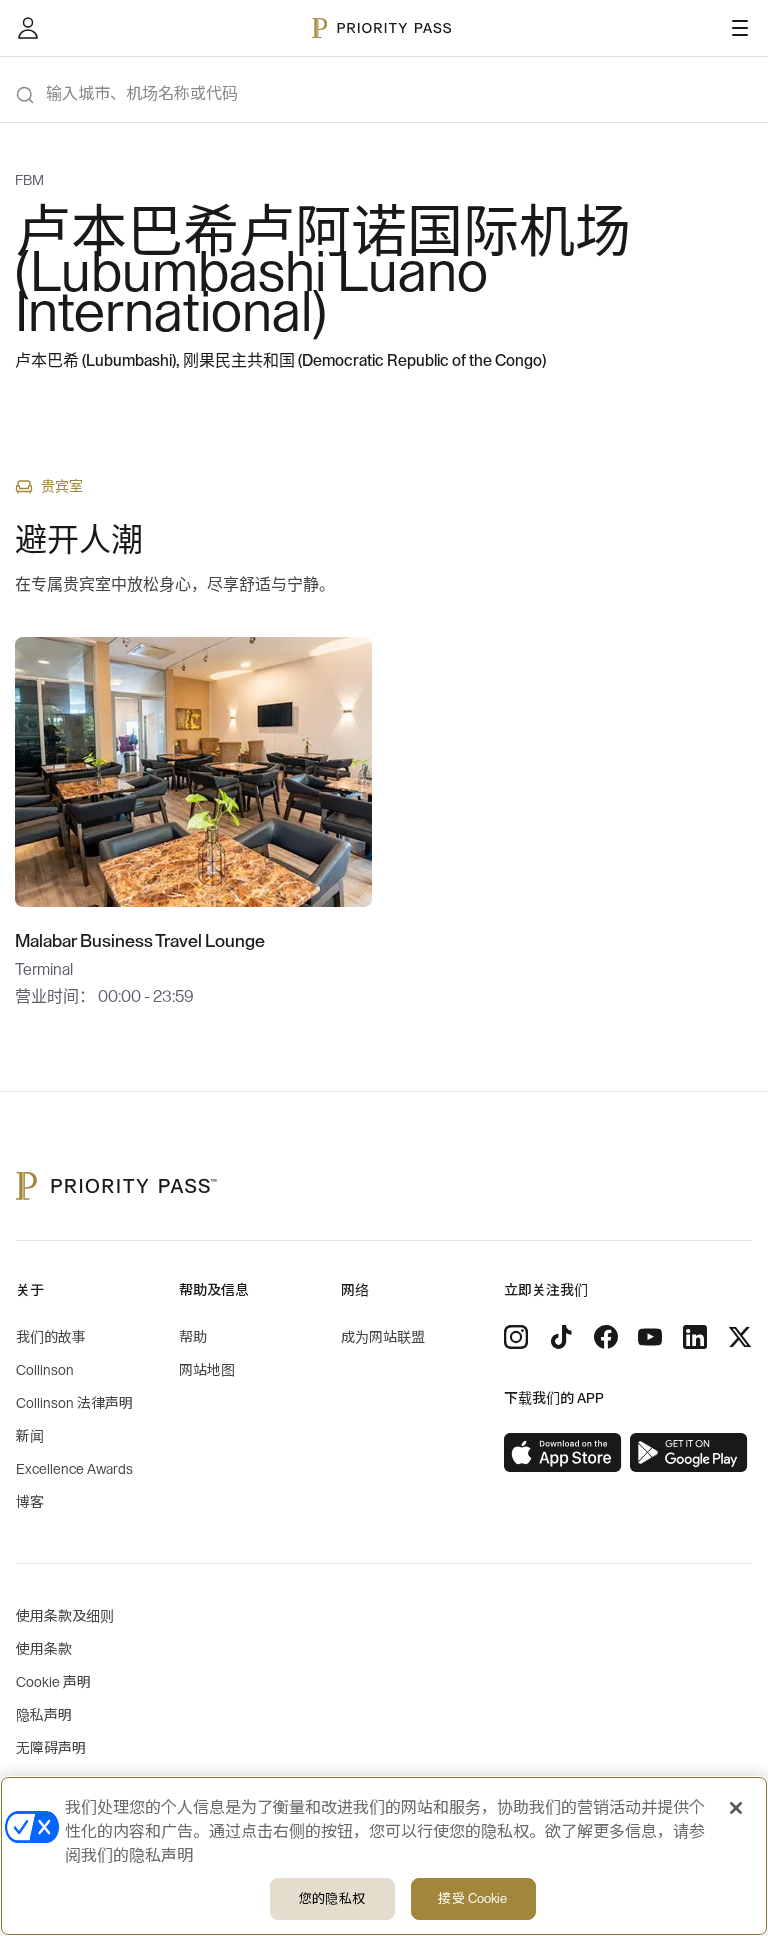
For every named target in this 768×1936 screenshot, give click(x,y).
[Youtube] (650, 1337)
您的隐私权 (332, 1898)
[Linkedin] (695, 1337)
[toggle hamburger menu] (740, 28)
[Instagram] (516, 1337)
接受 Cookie (472, 1898)
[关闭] (736, 1808)
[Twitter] (740, 1337)
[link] (563, 1453)
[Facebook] (606, 1337)
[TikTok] (561, 1337)
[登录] (28, 28)
